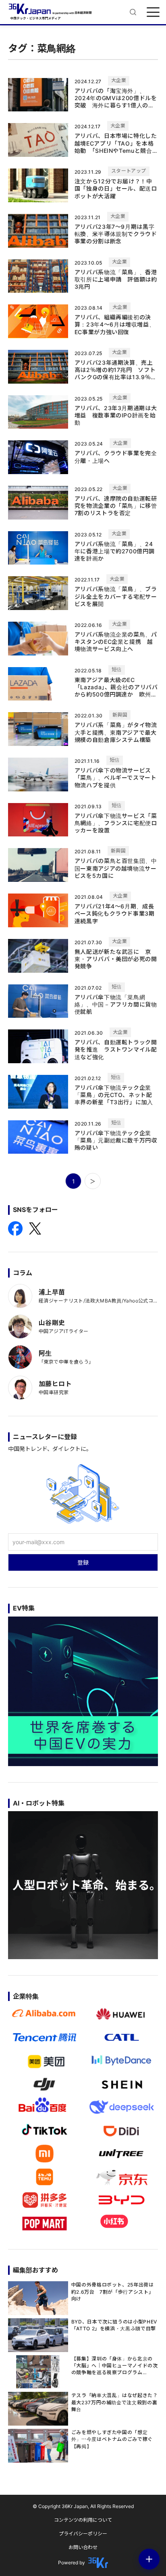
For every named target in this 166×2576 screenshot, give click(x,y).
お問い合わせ (83, 2547)
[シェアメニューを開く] (149, 2559)
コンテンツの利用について (83, 2520)
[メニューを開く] (153, 12)
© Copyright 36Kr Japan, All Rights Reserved (83, 2506)
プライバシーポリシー (83, 2534)
